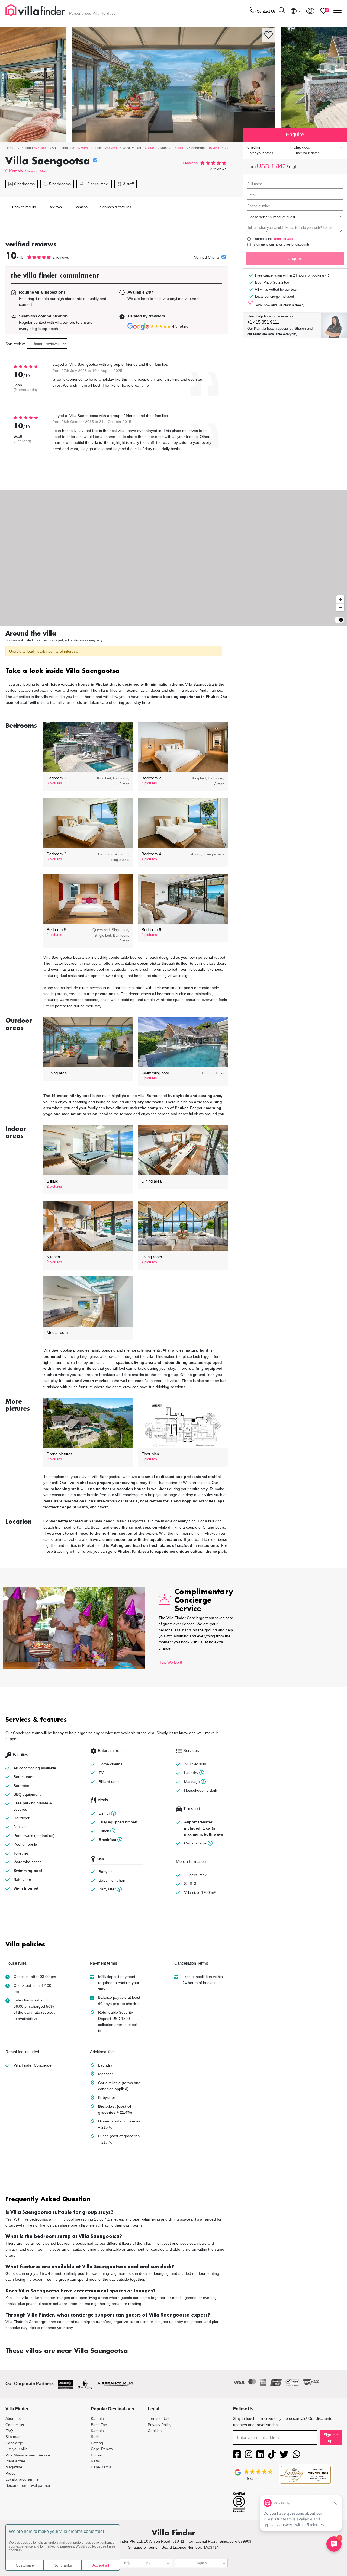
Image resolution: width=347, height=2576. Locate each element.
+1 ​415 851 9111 (263, 322)
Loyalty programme (22, 2479)
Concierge (14, 2443)
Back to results (24, 207)
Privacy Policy (160, 2425)
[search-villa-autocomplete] (282, 11)
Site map (13, 2437)
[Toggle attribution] (341, 620)
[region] (173, 558)
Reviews (55, 207)
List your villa (17, 2449)
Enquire (295, 259)
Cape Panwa (102, 2449)
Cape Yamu (101, 2467)
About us (13, 2418)
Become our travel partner (28, 2485)
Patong (97, 2443)
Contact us (15, 2425)
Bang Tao (99, 2425)
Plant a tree (15, 2461)
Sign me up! (331, 2438)
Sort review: (16, 344)
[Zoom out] (340, 607)
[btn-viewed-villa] (310, 11)
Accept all (101, 2565)
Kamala (16, 171)
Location (81, 207)
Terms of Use (283, 239)
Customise (25, 2565)
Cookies (155, 2431)
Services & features (116, 207)
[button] (117, 671)
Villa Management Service (28, 2455)
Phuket (97, 2455)
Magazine (14, 2467)
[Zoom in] (340, 599)
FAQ (9, 2431)
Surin (95, 2437)
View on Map (36, 171)
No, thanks (63, 2565)
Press (10, 2473)
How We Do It (170, 1662)
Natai (95, 2461)
